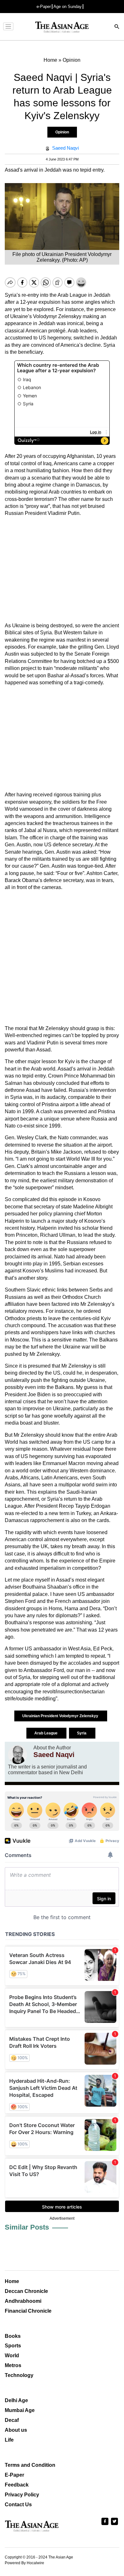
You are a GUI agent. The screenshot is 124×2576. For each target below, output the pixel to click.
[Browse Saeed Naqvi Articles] (17, 1754)
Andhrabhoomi (23, 2301)
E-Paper (14, 2475)
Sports (13, 2346)
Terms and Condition (30, 2465)
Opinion (62, 132)
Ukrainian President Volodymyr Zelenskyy (61, 1716)
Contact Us (18, 2505)
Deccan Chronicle (26, 2291)
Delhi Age (16, 2400)
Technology (19, 2375)
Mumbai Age (20, 2410)
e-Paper (44, 7)
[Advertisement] (62, 570)
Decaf (12, 2420)
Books (13, 2336)
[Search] (117, 27)
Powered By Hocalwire (24, 2563)
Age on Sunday (68, 7)
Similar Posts (27, 2227)
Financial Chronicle (28, 2311)
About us (16, 2430)
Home (12, 2281)
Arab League (46, 1733)
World (12, 2355)
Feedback (17, 2485)
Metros (13, 2365)
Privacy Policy (22, 2495)
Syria (82, 1733)
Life (9, 2440)
